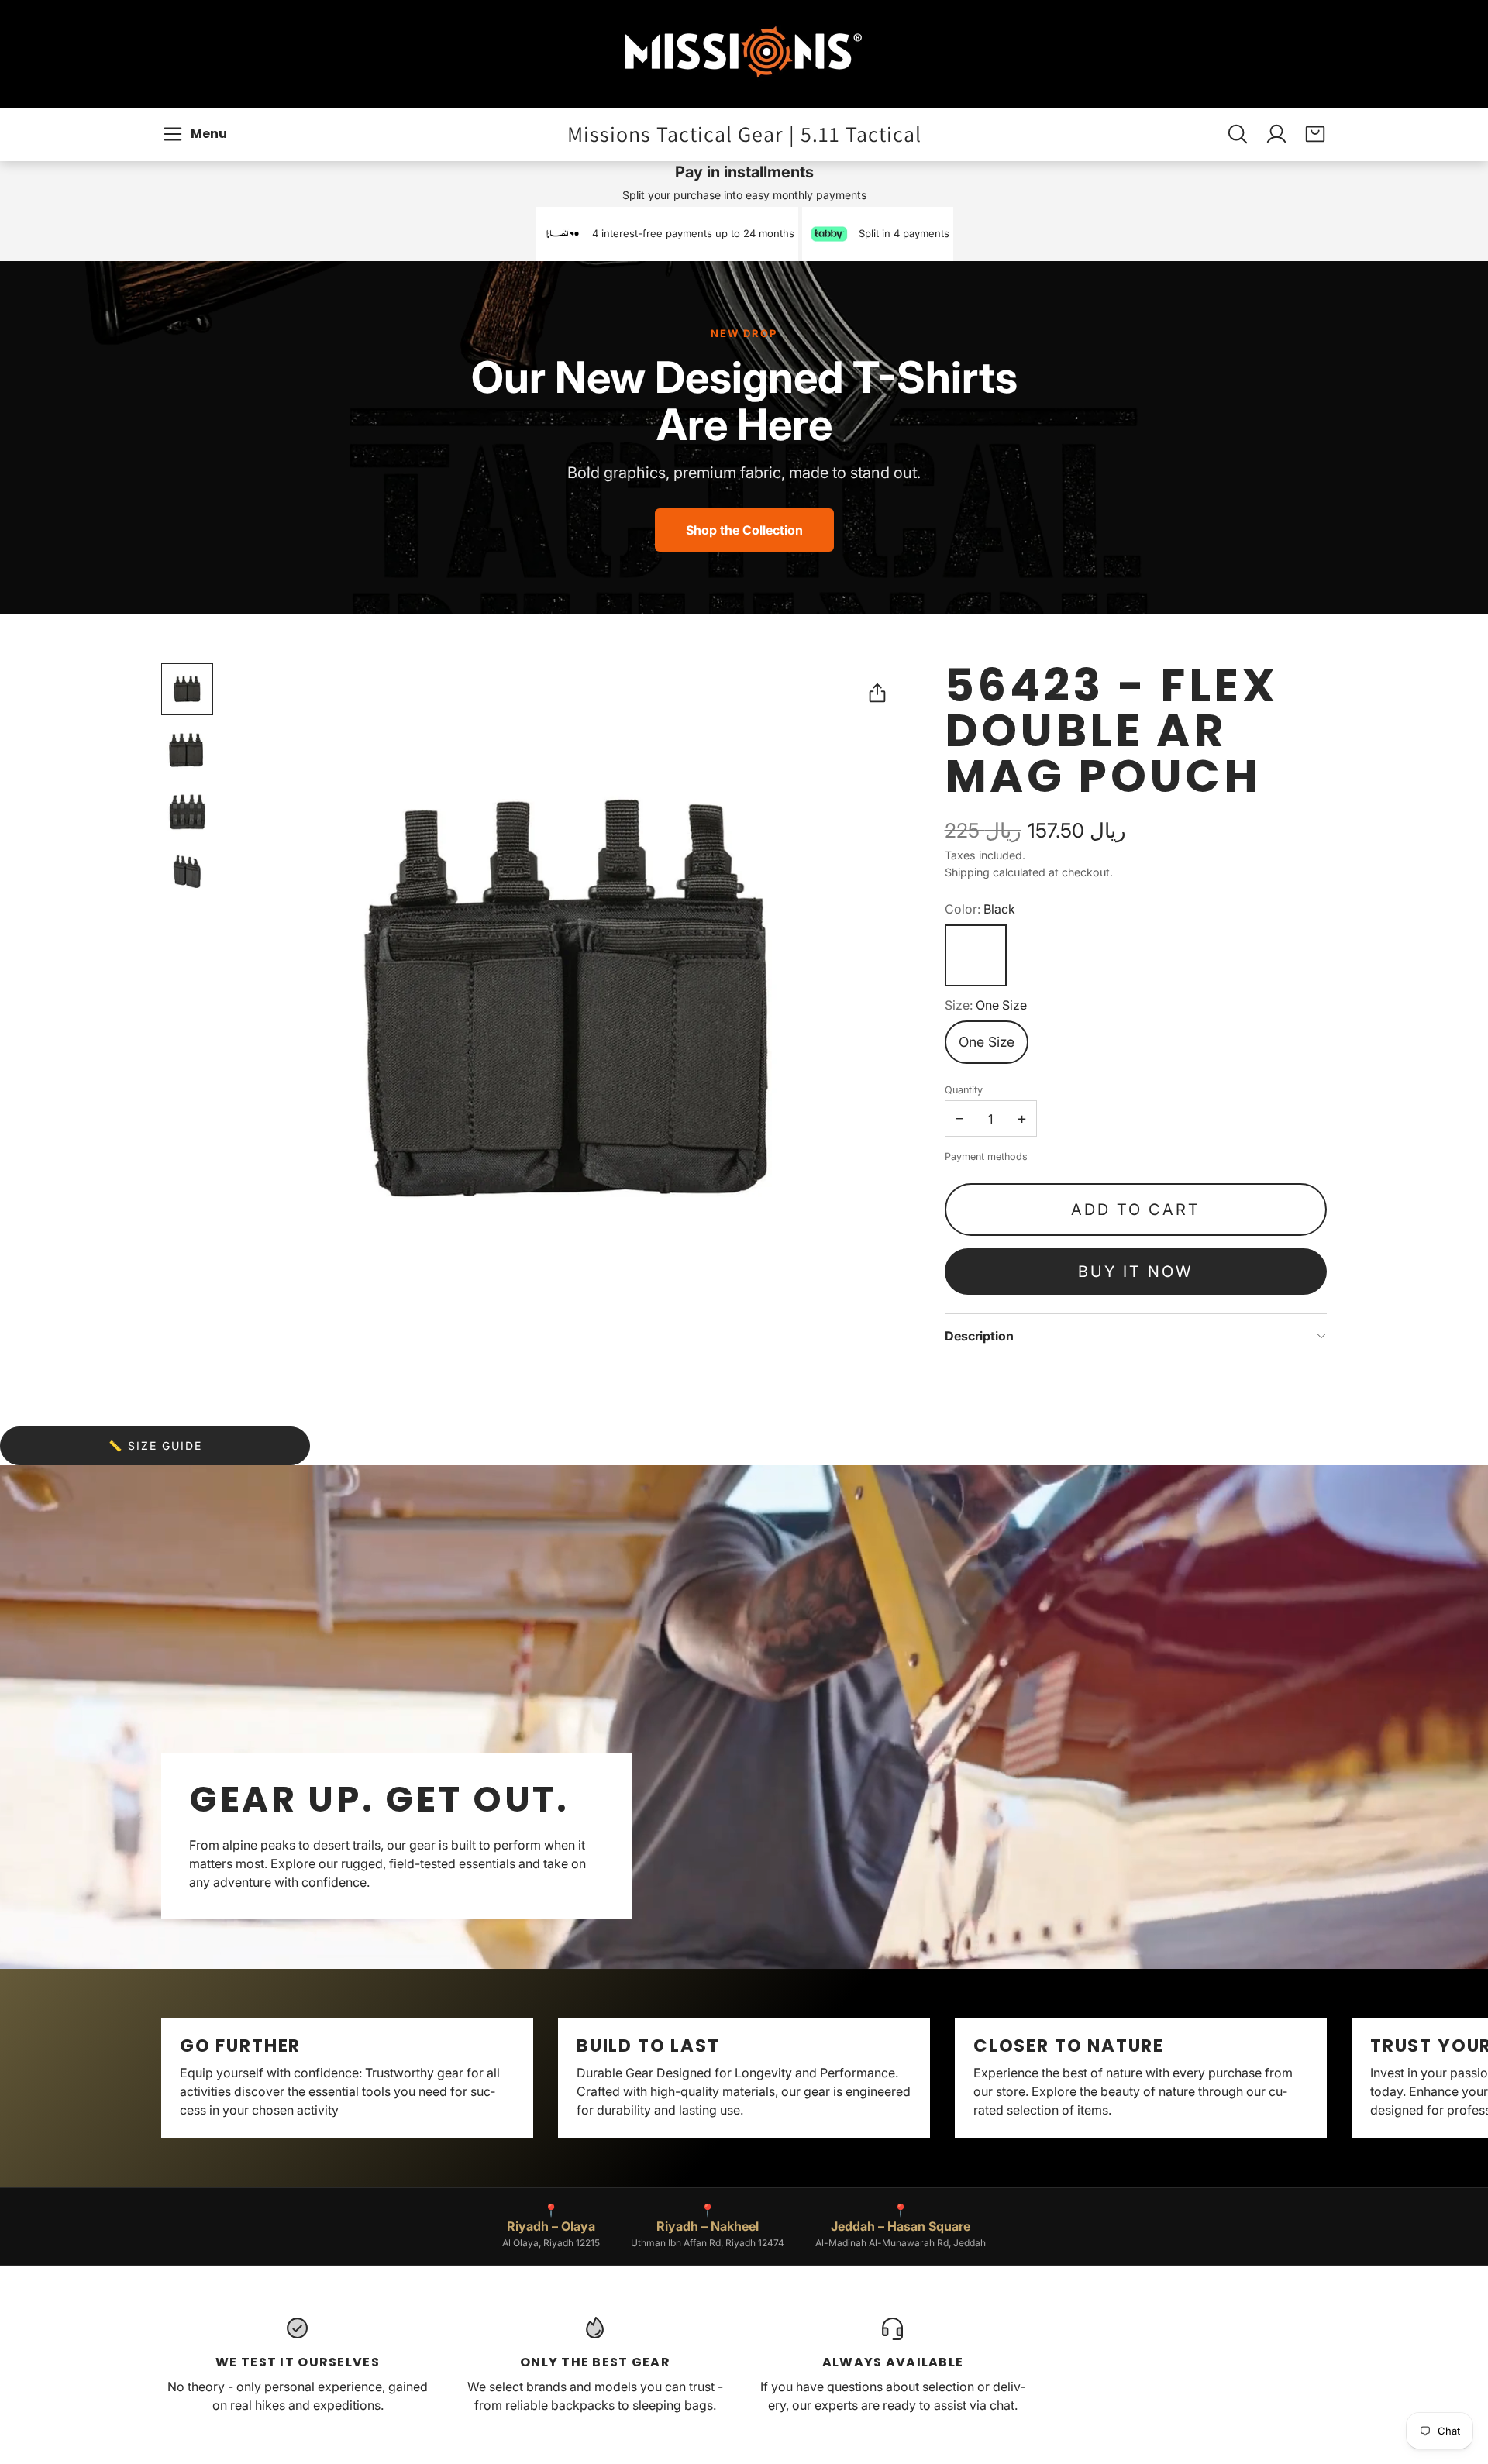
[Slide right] (1327, 2078)
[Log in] (1276, 134)
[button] (197, 134)
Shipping (967, 872)
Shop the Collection (744, 530)
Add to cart (1136, 1210)
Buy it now (1135, 1272)
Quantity (964, 1090)
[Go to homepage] (744, 54)
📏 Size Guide (155, 1445)
